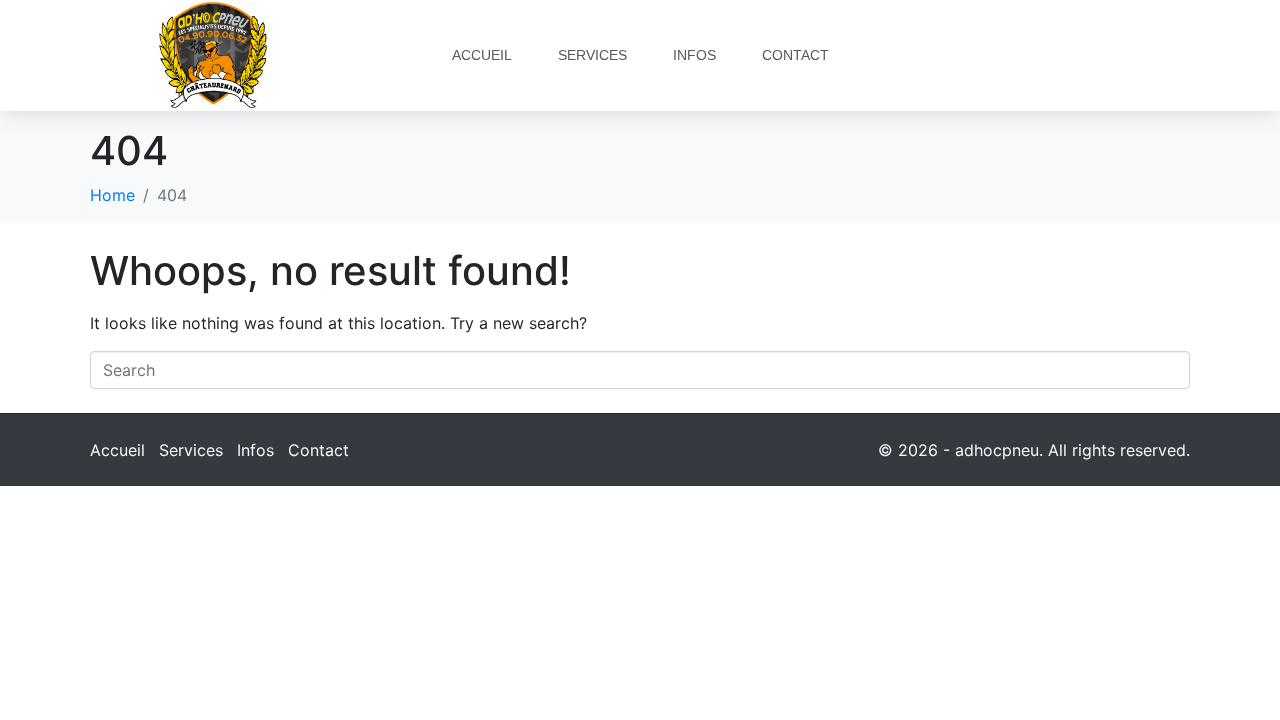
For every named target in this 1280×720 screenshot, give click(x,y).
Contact (795, 55)
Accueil (482, 55)
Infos (694, 55)
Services (592, 55)
